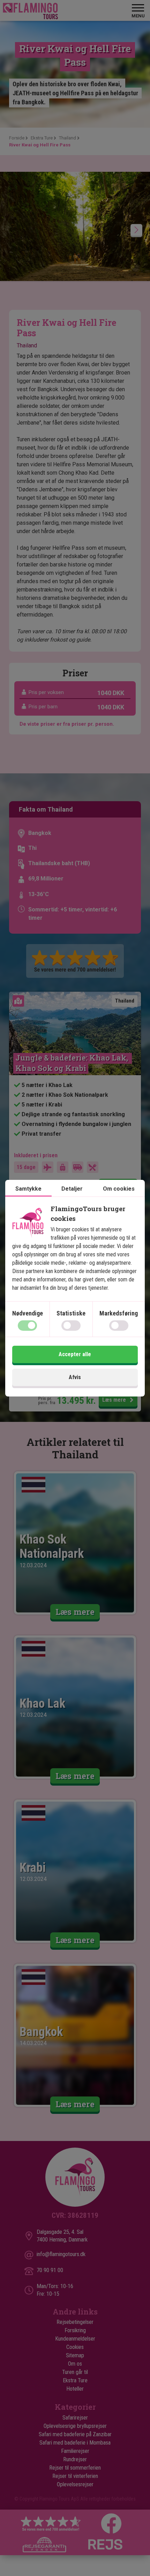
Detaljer (72, 1189)
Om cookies (119, 1189)
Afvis (75, 1377)
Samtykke (28, 1189)
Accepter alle (75, 1354)
